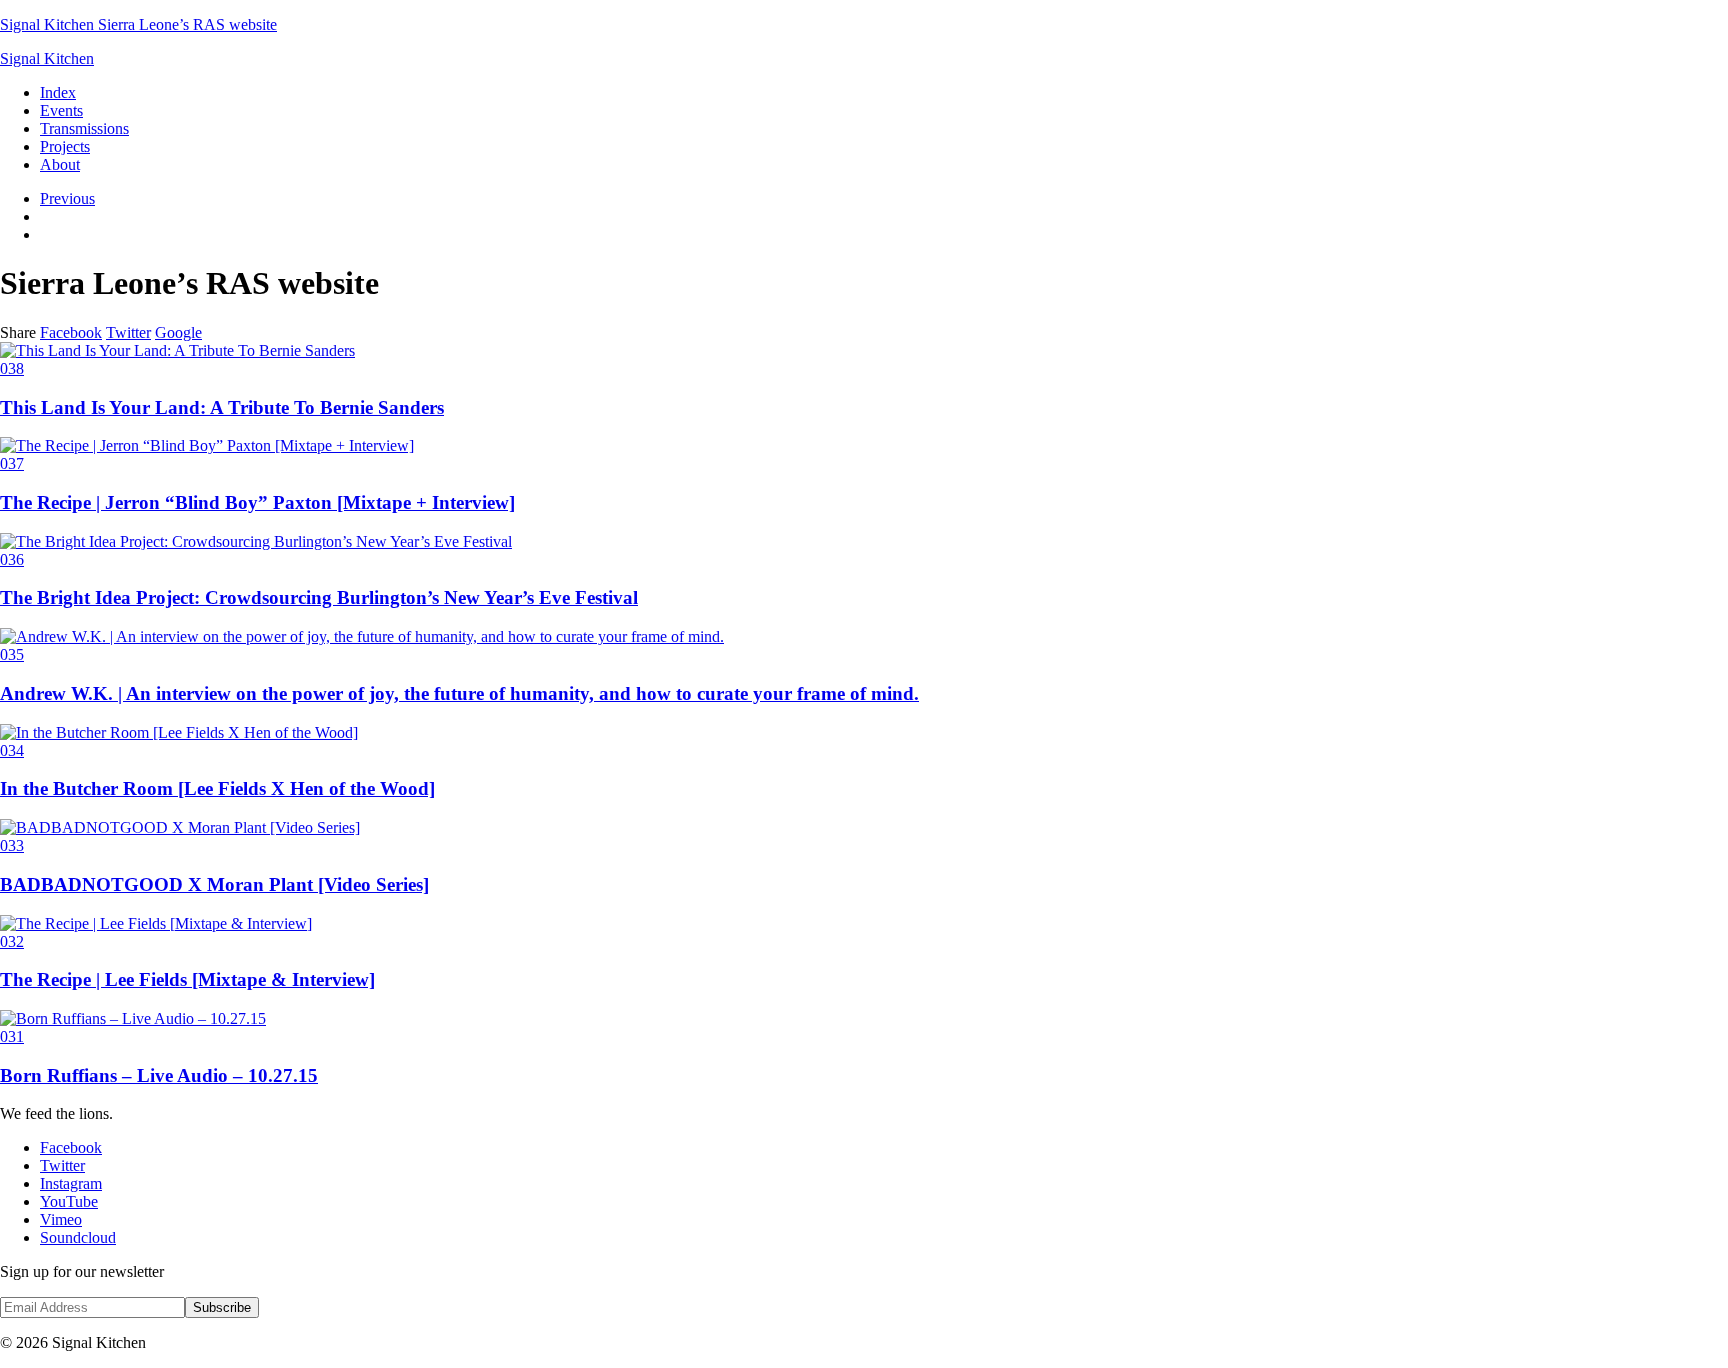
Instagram (71, 1183)
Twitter (128, 332)
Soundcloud (78, 1237)
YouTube (69, 1201)
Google (178, 332)
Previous (67, 198)
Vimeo (61, 1219)
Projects (65, 146)
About (60, 164)
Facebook (71, 332)
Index (58, 92)
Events (61, 110)
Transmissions (84, 128)
